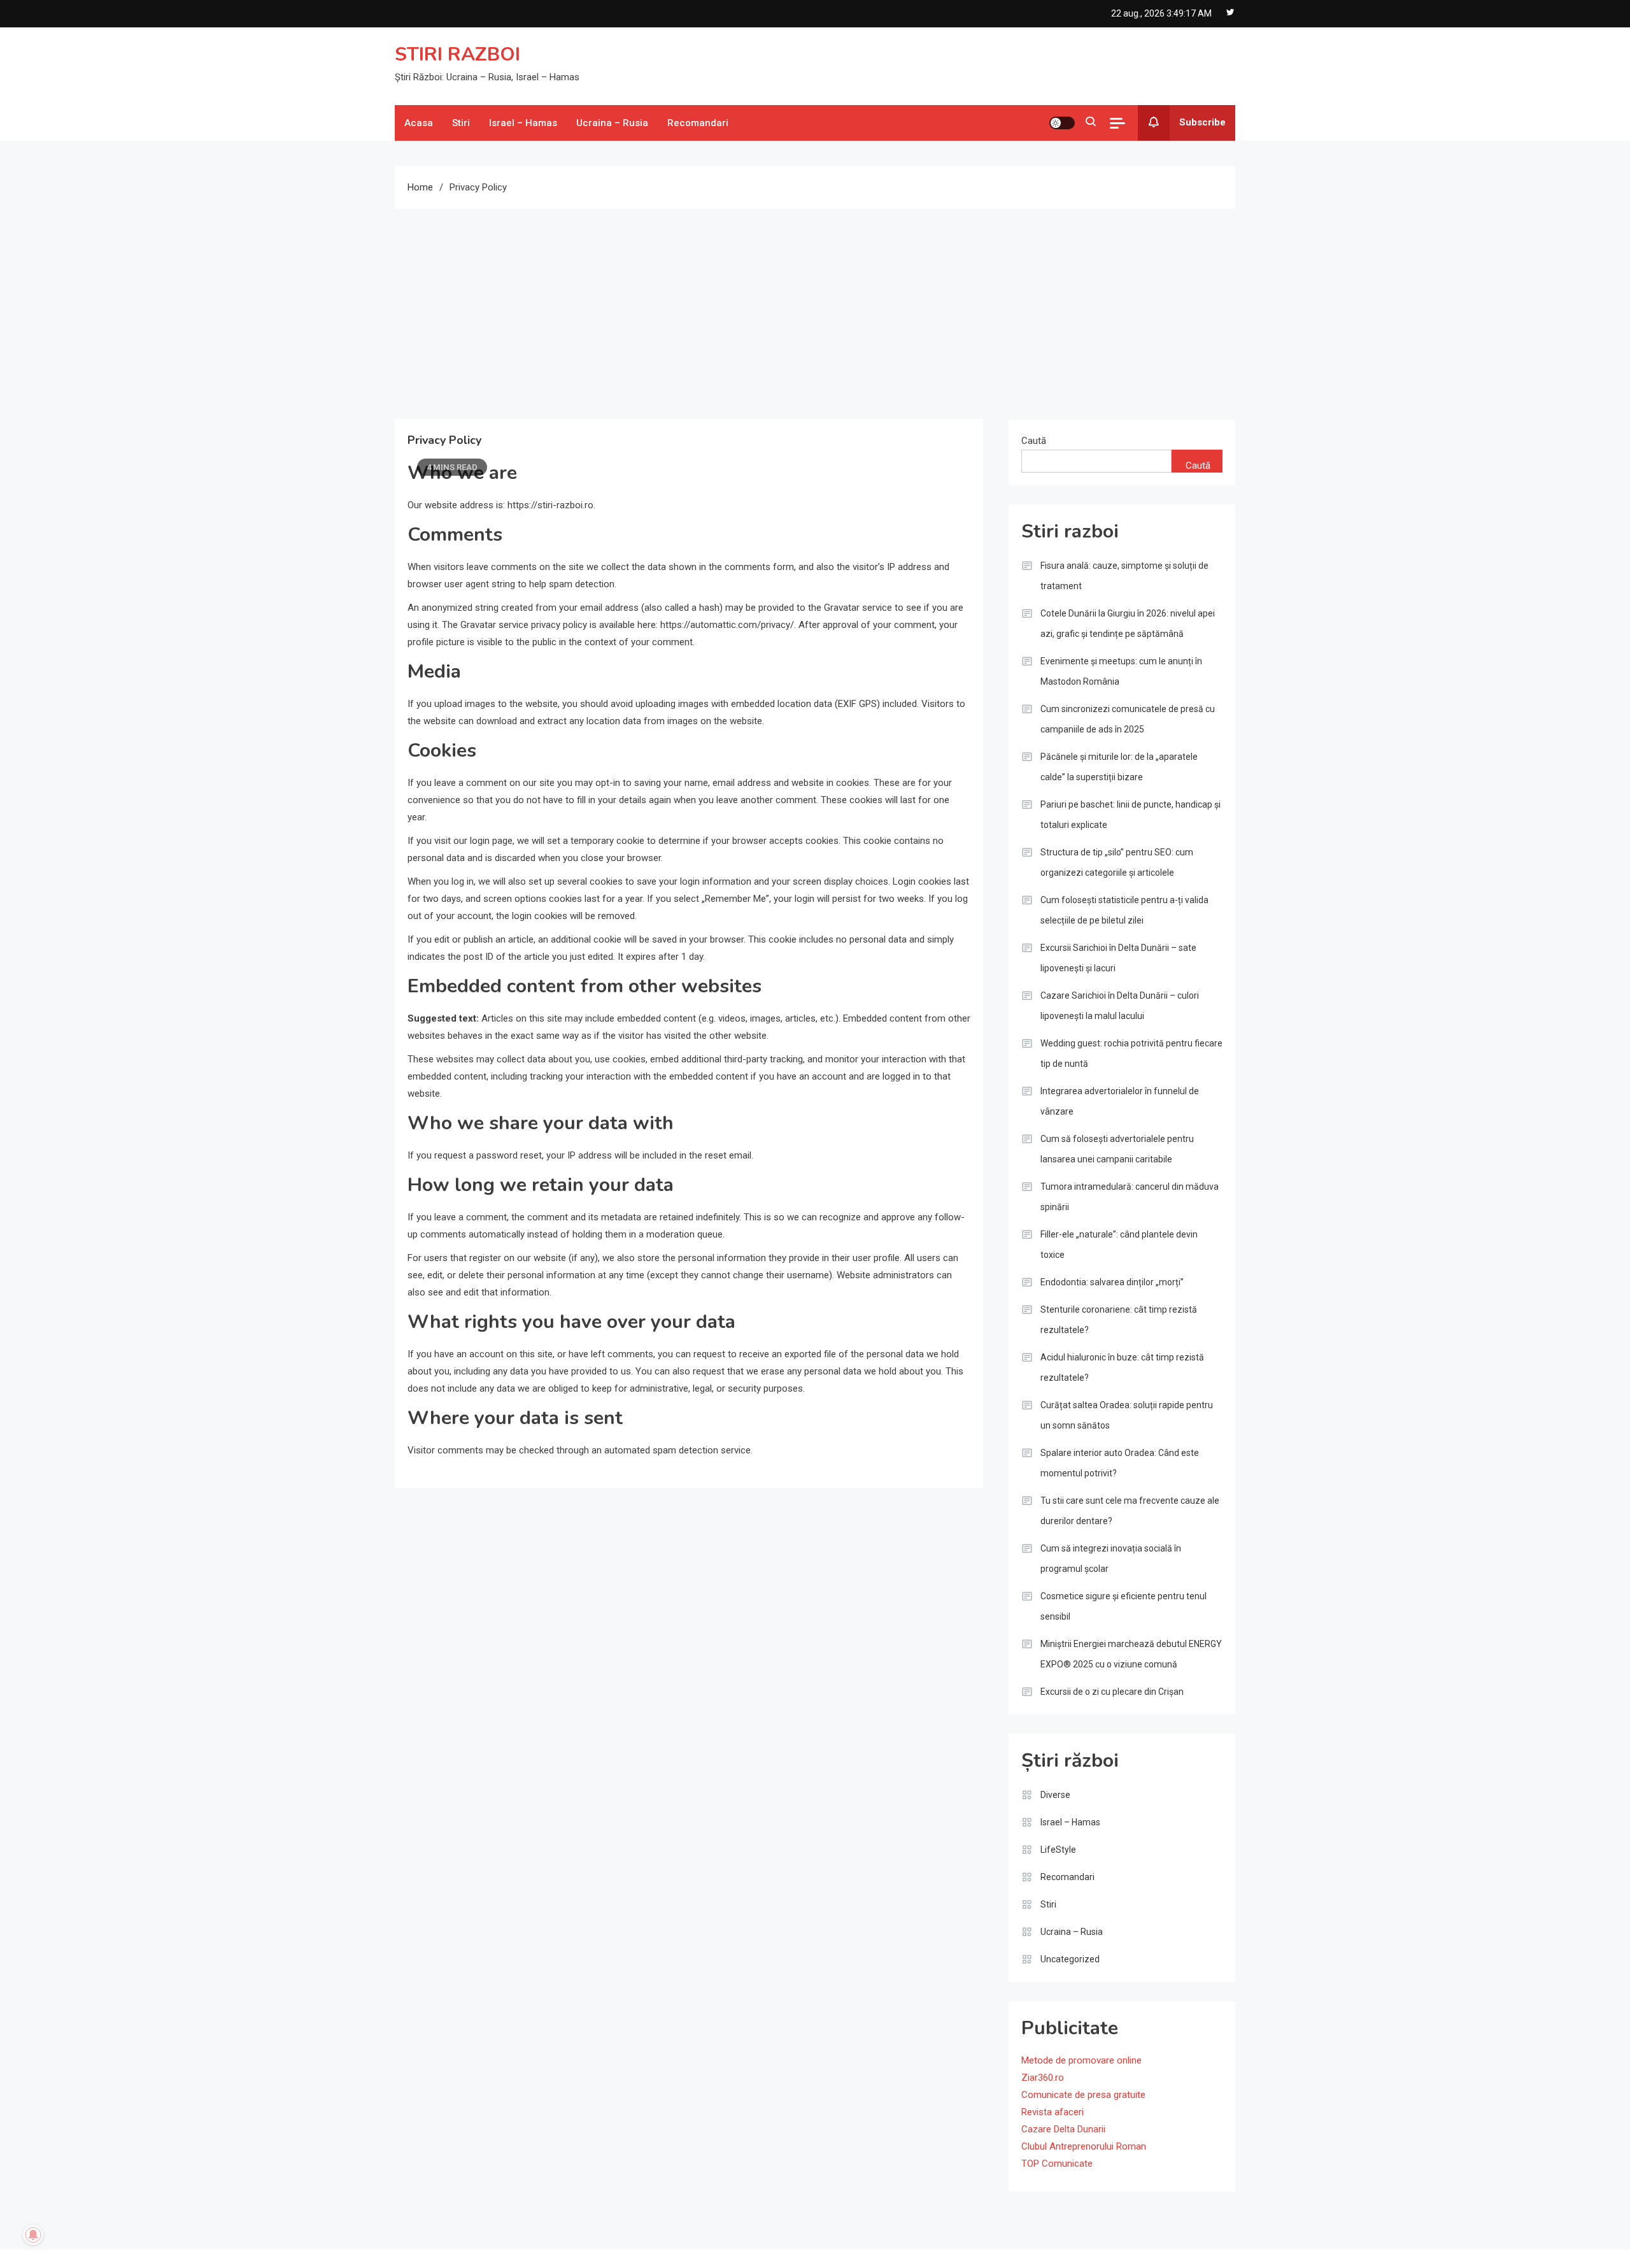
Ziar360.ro (1043, 2078)
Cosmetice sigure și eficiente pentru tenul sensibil (1123, 1606)
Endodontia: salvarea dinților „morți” (1112, 1282)
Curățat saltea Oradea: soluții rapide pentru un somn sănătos (1127, 1415)
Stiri (461, 123)
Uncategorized (1070, 1959)
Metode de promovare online (1081, 2060)
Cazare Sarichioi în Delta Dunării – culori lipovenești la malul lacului (1120, 1006)
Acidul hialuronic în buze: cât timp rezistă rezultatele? (1122, 1367)
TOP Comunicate (1057, 2164)
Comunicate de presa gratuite (1083, 2095)
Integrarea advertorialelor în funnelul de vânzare (1120, 1101)
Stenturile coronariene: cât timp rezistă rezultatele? (1119, 1320)
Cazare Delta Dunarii (1063, 2129)
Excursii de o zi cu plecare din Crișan (1112, 1692)
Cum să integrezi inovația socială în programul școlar (1111, 1558)
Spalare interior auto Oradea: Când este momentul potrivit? (1120, 1463)
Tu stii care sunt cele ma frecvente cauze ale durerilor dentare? (1130, 1511)
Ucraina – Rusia (612, 123)
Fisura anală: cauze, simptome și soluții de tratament (1124, 576)
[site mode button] (1062, 123)
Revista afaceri (1052, 2112)
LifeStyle (1058, 1850)
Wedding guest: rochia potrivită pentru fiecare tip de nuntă (1131, 1053)
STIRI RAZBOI (457, 54)
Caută (1034, 441)
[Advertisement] (815, 304)
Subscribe (1202, 122)
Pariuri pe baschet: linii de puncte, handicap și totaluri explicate (1130, 815)
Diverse (1055, 1795)
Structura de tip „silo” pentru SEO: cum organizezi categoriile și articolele (1117, 862)
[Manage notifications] (33, 2235)
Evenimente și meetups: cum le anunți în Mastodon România (1121, 671)
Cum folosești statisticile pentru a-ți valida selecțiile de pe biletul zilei (1124, 910)
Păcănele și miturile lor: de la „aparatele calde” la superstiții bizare (1119, 767)
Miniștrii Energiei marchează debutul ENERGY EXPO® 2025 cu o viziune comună (1131, 1654)
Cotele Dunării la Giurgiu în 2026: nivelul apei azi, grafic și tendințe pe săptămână (1128, 624)
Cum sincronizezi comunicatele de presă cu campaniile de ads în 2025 (1128, 719)
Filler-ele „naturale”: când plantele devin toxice (1119, 1245)
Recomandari (698, 123)
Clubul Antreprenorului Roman (1084, 2146)
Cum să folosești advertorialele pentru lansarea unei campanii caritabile (1117, 1149)
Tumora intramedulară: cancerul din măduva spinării (1130, 1197)
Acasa (419, 123)
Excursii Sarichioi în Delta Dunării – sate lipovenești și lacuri (1118, 958)
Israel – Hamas (523, 123)
